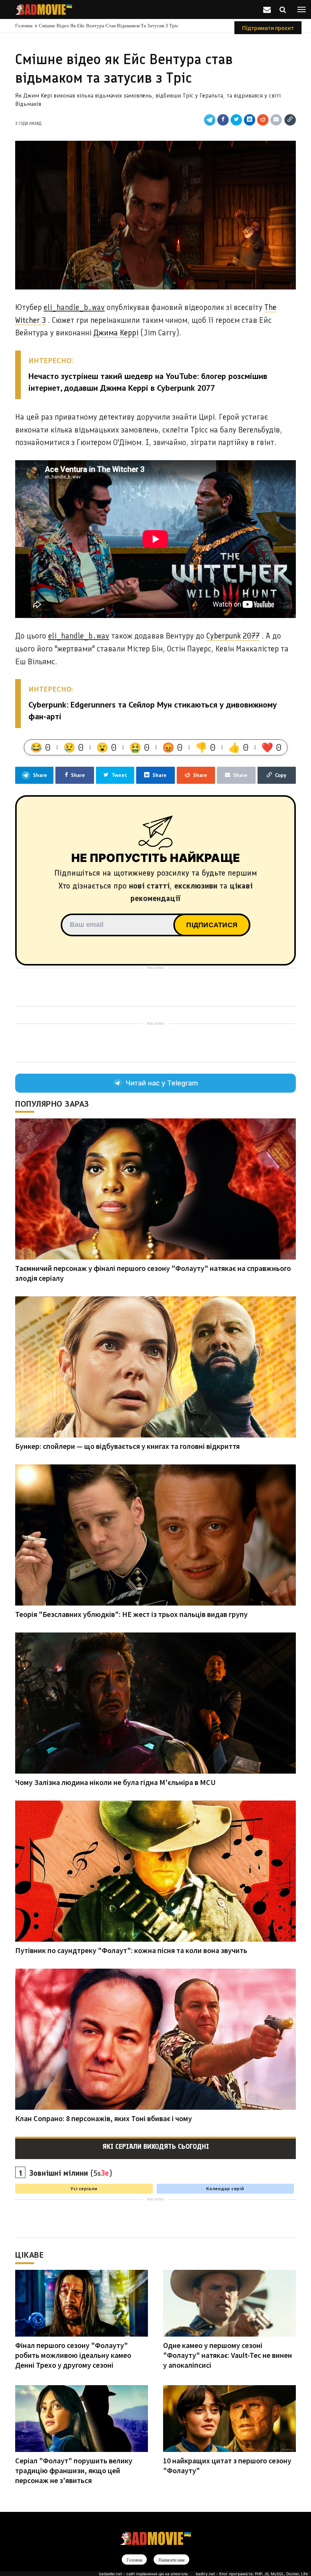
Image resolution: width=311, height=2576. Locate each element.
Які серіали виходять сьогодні (156, 2147)
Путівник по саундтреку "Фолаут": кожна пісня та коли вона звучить (131, 1950)
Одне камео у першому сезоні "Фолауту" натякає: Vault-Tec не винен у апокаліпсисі (228, 2355)
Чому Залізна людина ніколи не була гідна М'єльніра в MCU (115, 1782)
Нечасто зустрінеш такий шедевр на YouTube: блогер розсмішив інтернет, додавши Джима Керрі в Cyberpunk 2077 (148, 382)
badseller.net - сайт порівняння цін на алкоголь (144, 2574)
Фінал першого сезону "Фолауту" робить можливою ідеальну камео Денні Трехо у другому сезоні (73, 2355)
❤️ (272, 747)
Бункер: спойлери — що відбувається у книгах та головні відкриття (127, 1446)
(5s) (71, 2173)
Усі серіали (84, 2188)
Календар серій (225, 2188)
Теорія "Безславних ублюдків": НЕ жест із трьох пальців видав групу (131, 1614)
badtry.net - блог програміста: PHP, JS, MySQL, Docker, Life (252, 2574)
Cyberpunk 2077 (233, 636)
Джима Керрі (116, 333)
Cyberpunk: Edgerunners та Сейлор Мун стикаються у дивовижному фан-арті (153, 710)
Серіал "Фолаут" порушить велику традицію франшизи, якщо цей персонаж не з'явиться (74, 2470)
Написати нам (172, 2560)
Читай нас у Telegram (162, 1083)
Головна (24, 26)
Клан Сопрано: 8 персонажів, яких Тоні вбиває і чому (104, 2118)
